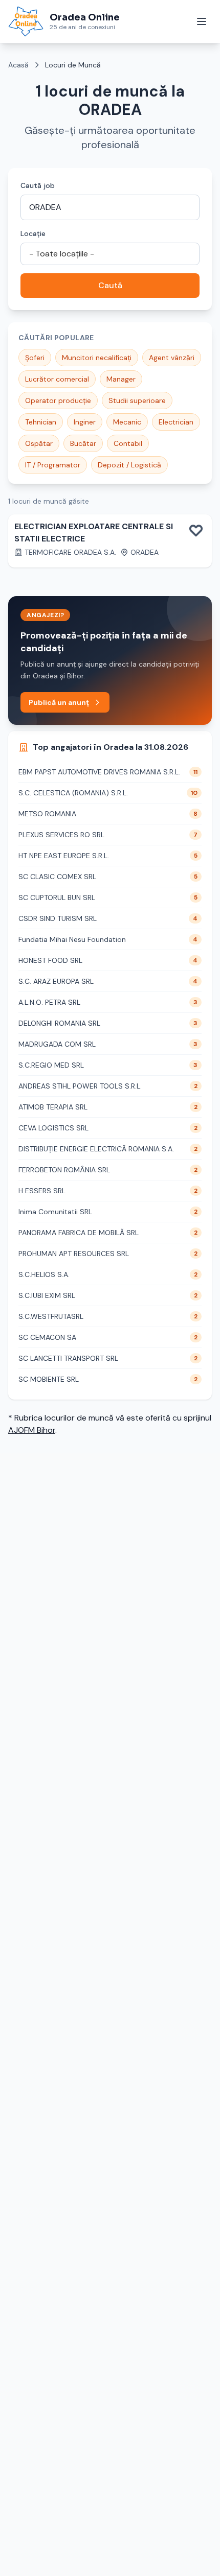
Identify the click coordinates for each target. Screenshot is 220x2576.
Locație (33, 233)
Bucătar (83, 443)
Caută (110, 285)
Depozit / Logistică (129, 465)
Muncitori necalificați (97, 358)
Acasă (18, 65)
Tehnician (41, 422)
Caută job (38, 185)
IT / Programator (53, 465)
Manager (121, 379)
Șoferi (35, 358)
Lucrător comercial (57, 379)
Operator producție (58, 400)
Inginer (85, 422)
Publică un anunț (59, 702)
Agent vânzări (172, 358)
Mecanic (127, 422)
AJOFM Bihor (32, 1430)
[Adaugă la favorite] (196, 530)
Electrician (176, 422)
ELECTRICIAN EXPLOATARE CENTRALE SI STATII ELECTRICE (94, 533)
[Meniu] (202, 21)
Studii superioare (137, 400)
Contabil (128, 443)
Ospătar (39, 443)
